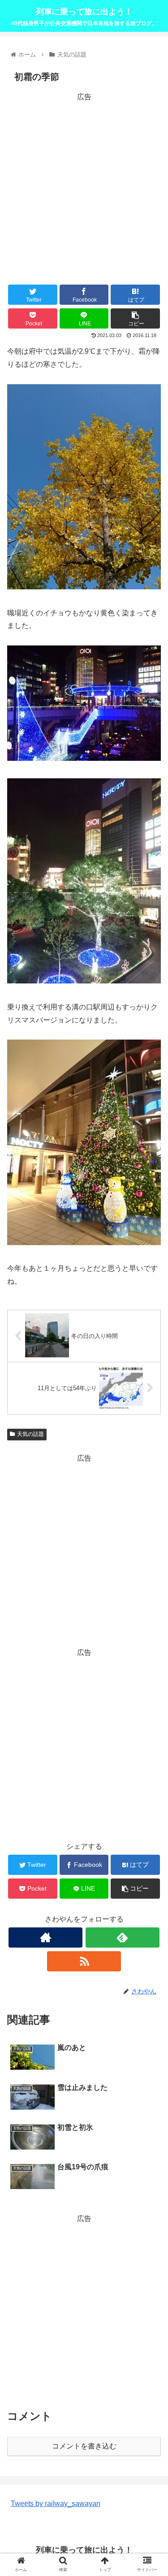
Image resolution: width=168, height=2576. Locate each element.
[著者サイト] (45, 1937)
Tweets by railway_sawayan (56, 2504)
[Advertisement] (84, 187)
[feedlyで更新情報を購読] (123, 1937)
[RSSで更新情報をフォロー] (84, 1961)
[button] (150, 1448)
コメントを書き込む (84, 2446)
